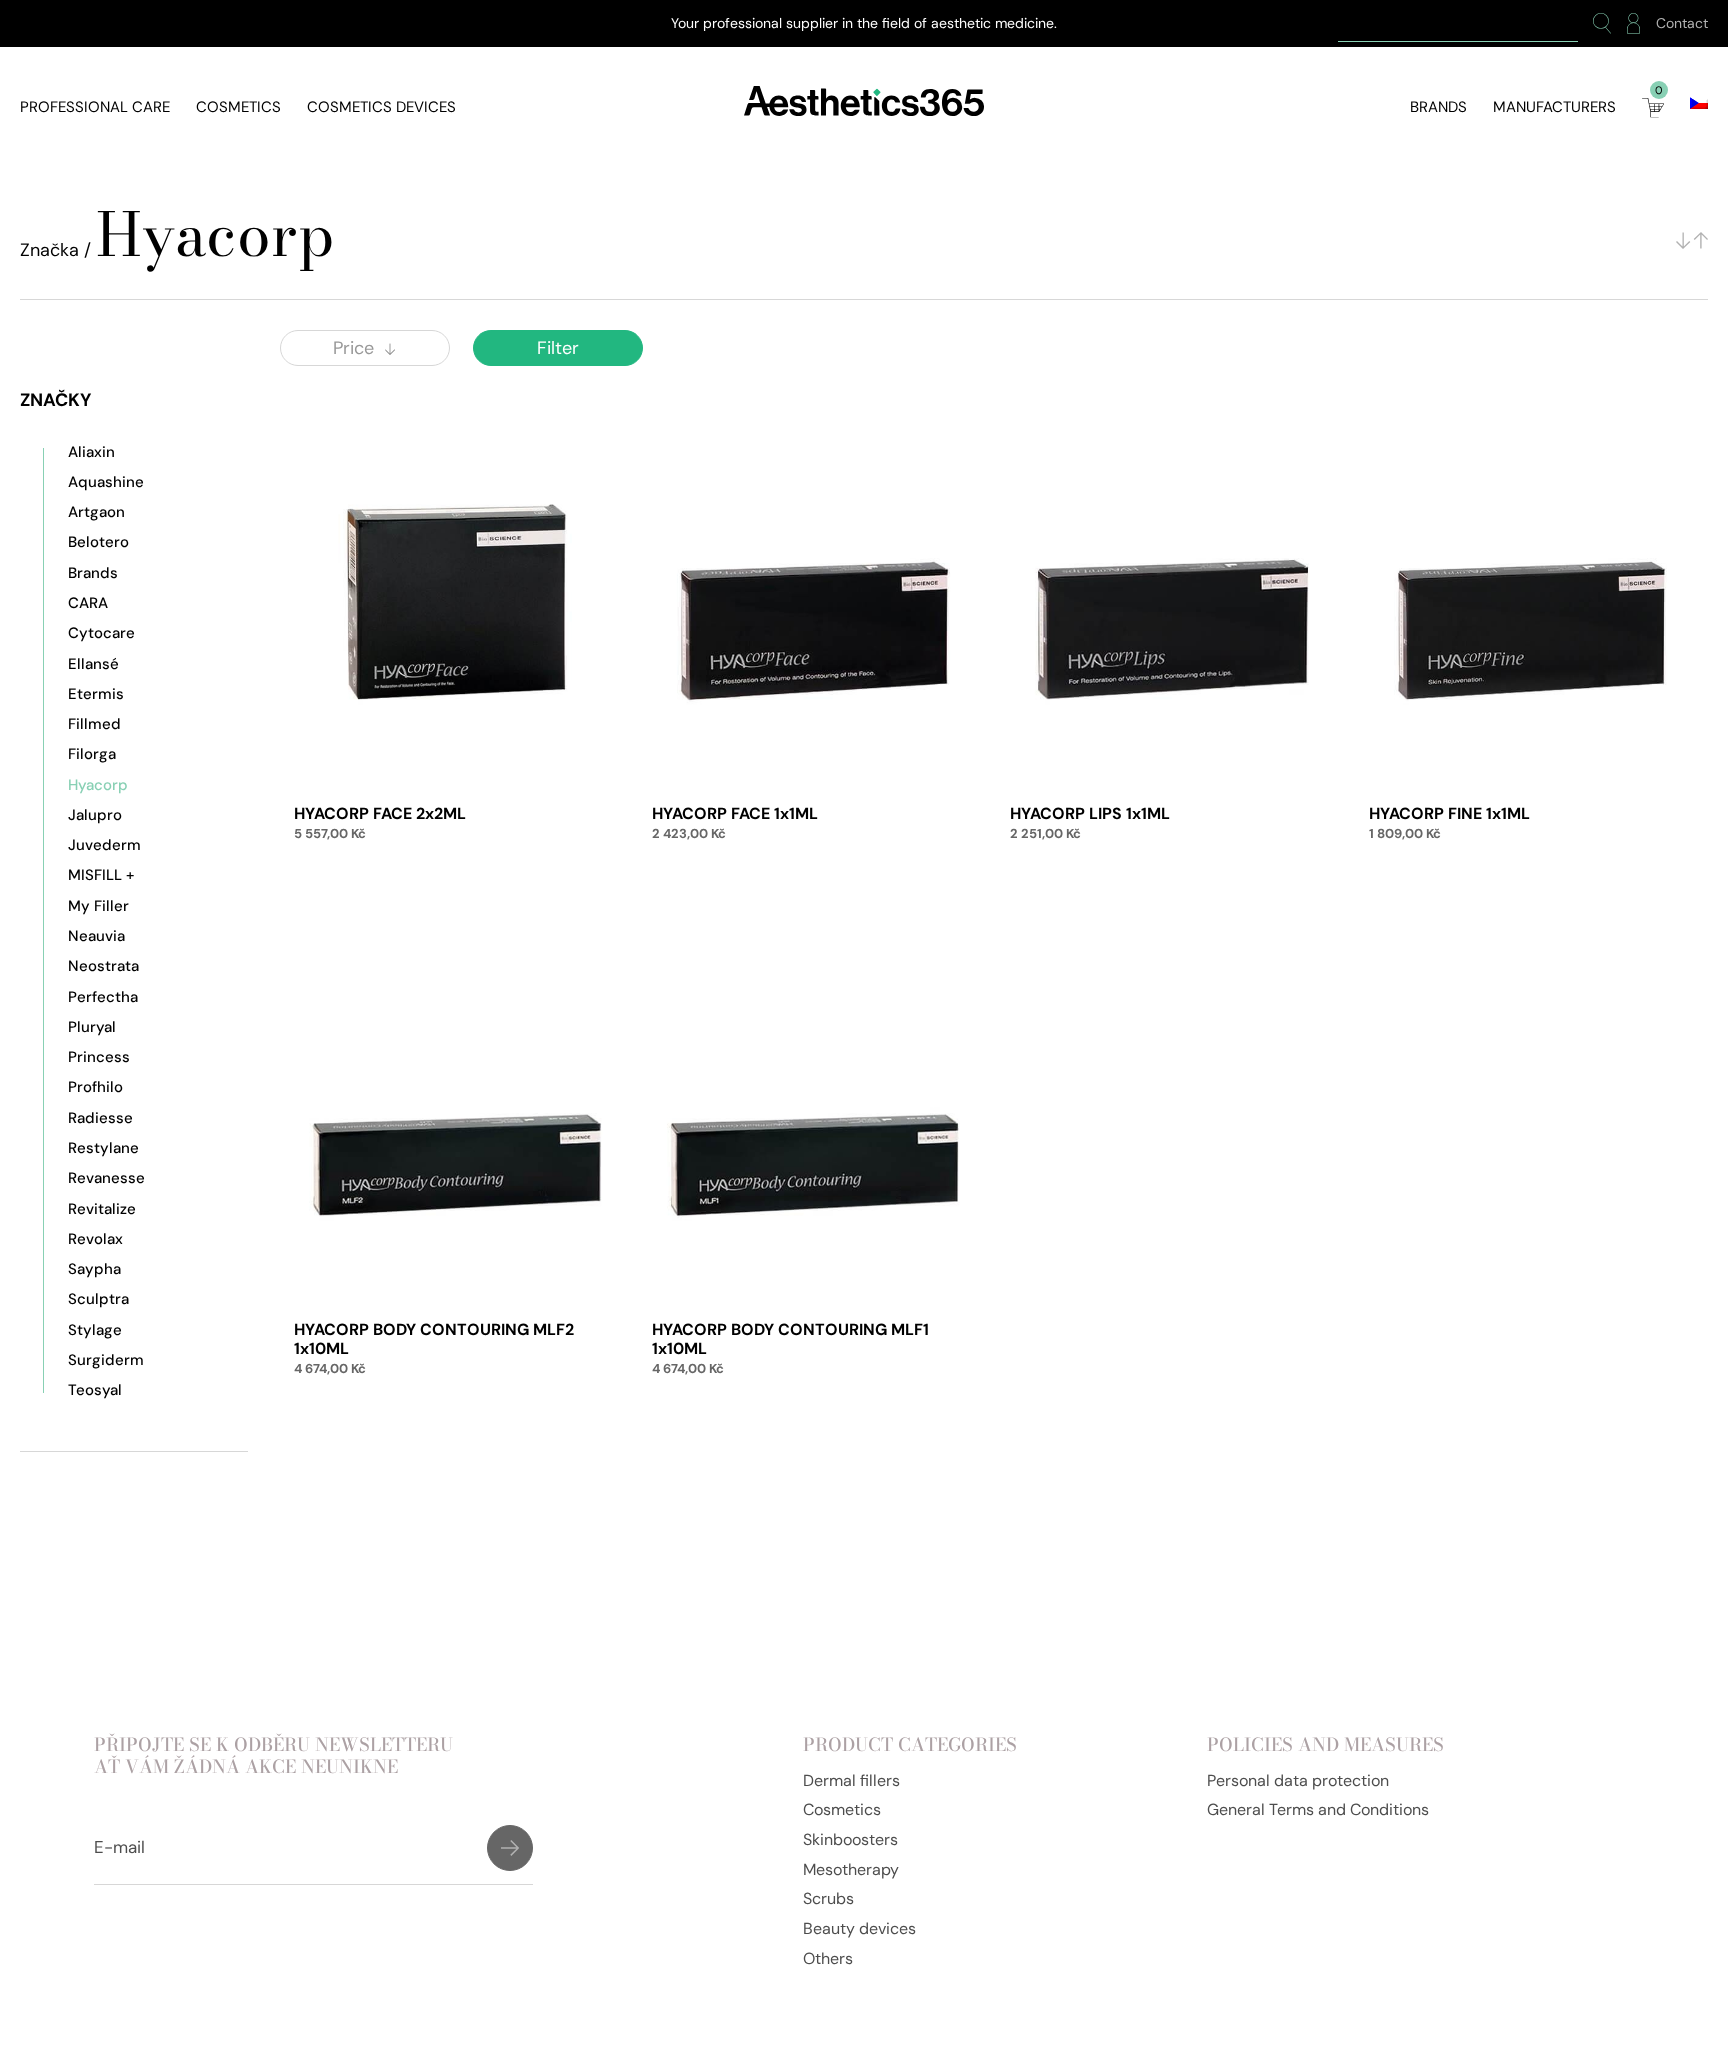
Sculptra (98, 1299)
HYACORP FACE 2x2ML (380, 813)
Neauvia (96, 936)
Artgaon (96, 512)
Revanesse (106, 1178)
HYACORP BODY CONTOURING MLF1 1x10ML (790, 1339)
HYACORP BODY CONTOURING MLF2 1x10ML (434, 1339)
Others (828, 1958)
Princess (99, 1057)
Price (353, 348)
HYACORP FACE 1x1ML (735, 813)
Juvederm (104, 845)
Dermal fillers (851, 1780)
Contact (1682, 23)
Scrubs (828, 1898)
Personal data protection (1298, 1780)
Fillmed (94, 724)
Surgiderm (106, 1360)
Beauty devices (859, 1928)
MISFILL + (101, 875)
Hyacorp (98, 785)
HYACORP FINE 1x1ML (1449, 813)
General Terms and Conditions (1318, 1809)
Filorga (92, 754)
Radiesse (100, 1118)
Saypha (94, 1269)
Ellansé (93, 664)
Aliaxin (91, 452)
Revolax (95, 1239)
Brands (1438, 107)
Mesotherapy (851, 1869)
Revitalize (102, 1209)
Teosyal (95, 1390)
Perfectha (103, 997)
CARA (88, 603)
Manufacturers (1554, 107)
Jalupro (95, 815)
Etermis (96, 694)
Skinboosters (850, 1839)
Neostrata (103, 966)
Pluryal (92, 1027)
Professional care (95, 107)
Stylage (95, 1330)
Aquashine (106, 482)
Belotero (98, 542)
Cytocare (101, 633)
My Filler (98, 906)
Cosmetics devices (381, 107)
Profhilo (95, 1087)
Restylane (103, 1148)
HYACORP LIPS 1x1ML (1090, 813)
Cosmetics (238, 107)
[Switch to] (1699, 103)
